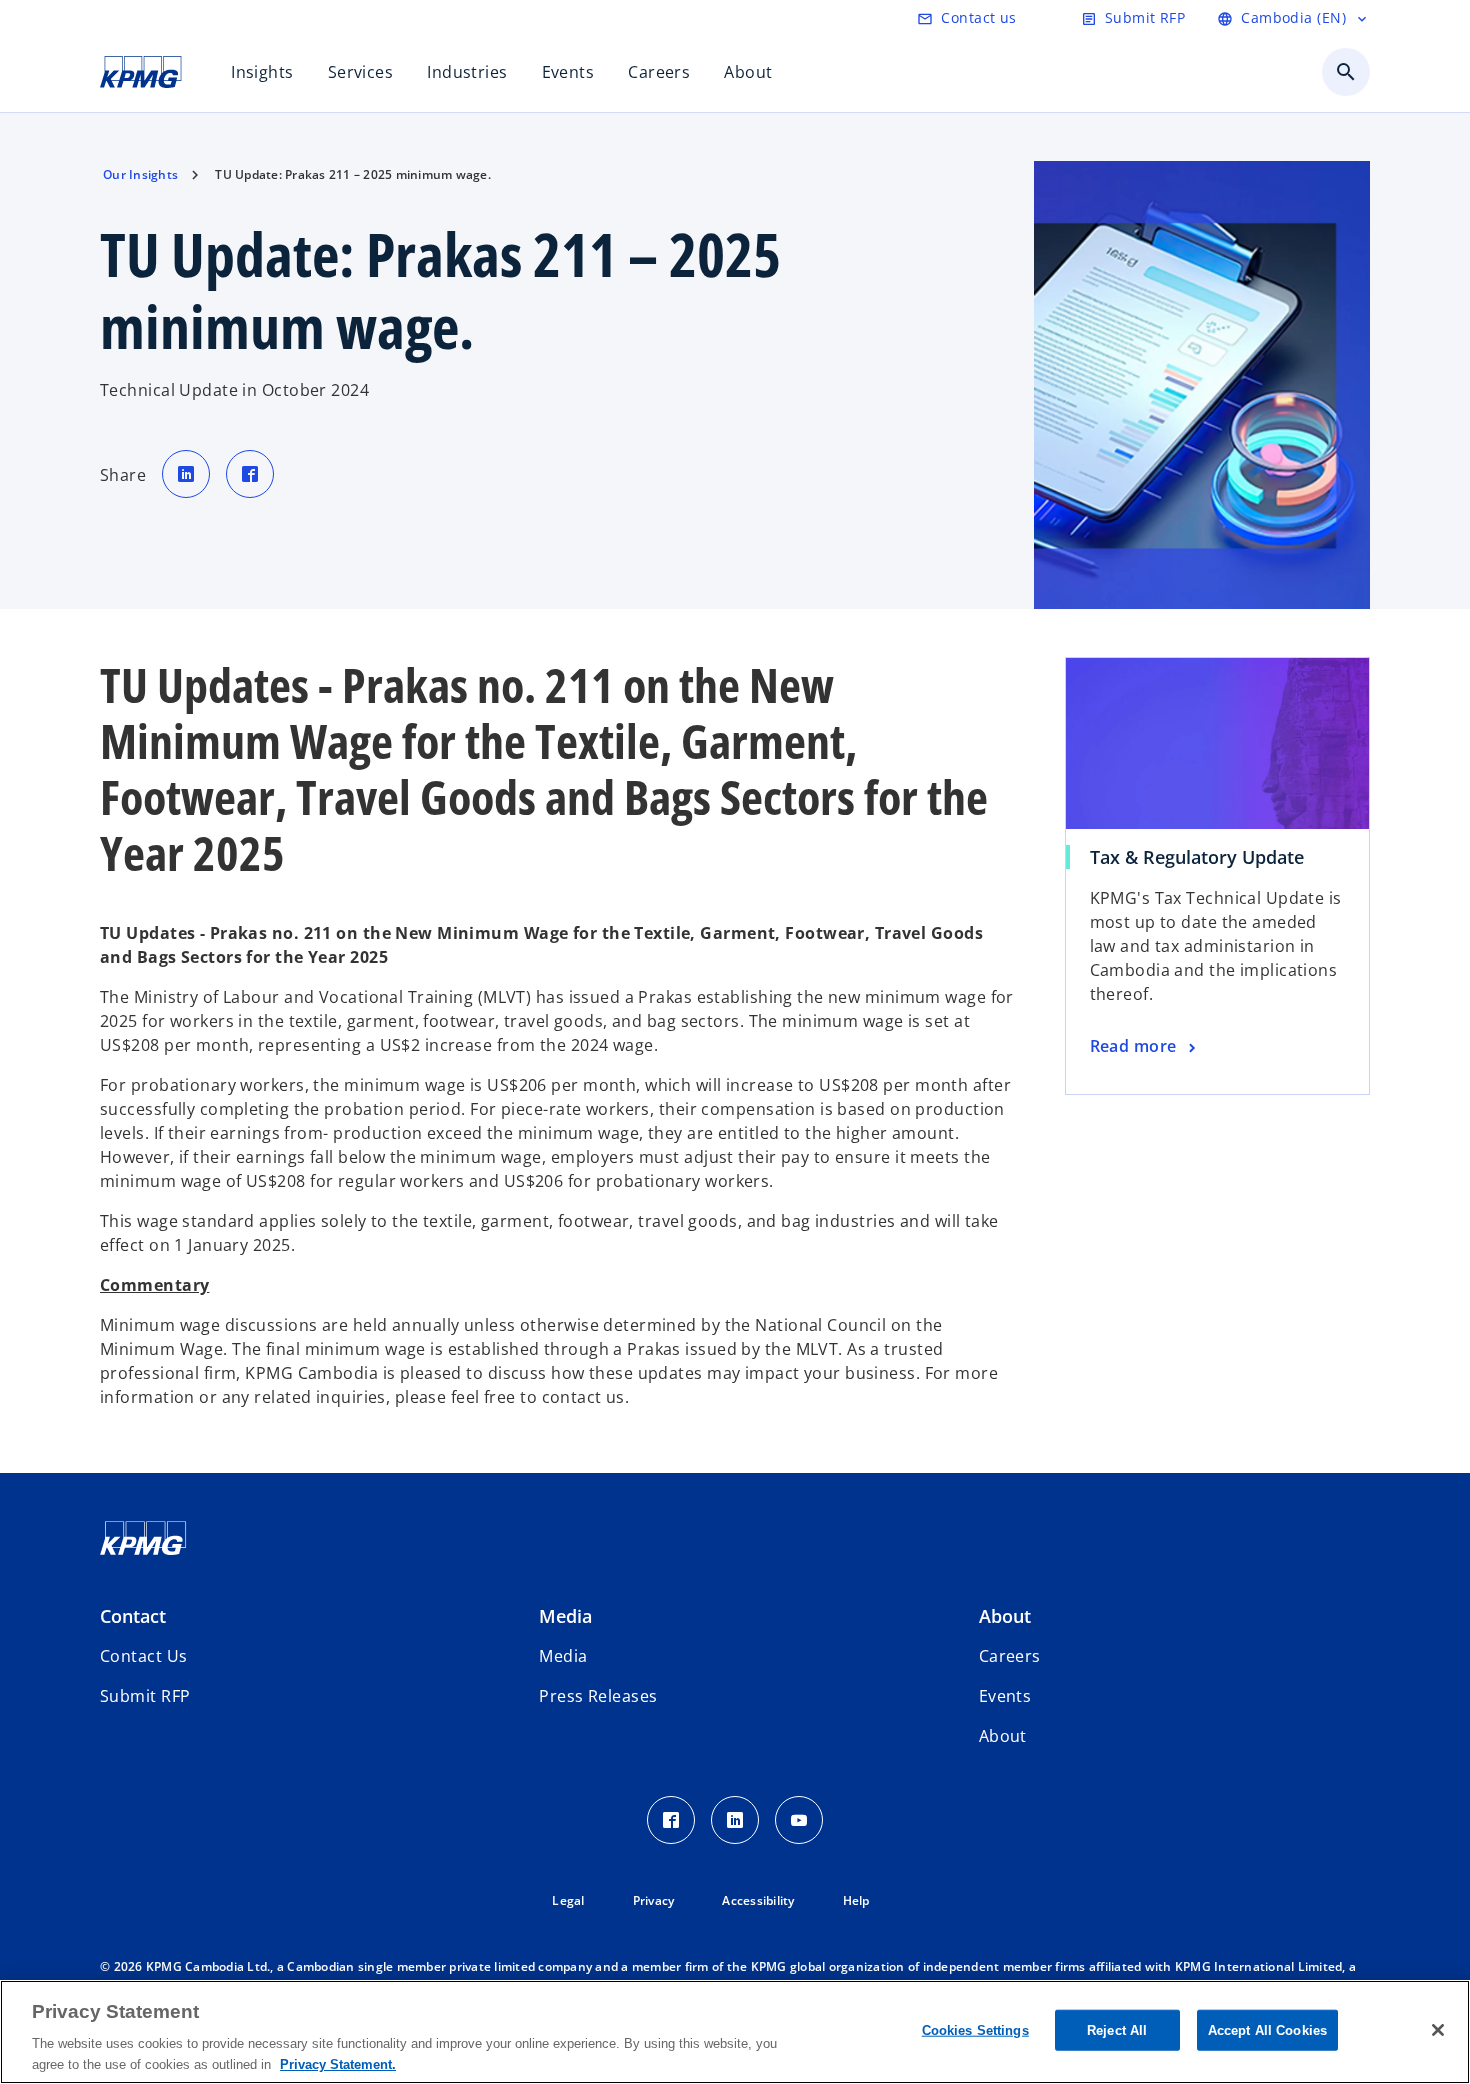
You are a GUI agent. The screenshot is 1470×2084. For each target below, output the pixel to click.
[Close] (1438, 2030)
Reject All (1117, 2030)
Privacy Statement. (338, 2063)
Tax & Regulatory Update (1197, 857)
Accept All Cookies (1267, 2030)
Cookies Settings (975, 2030)
